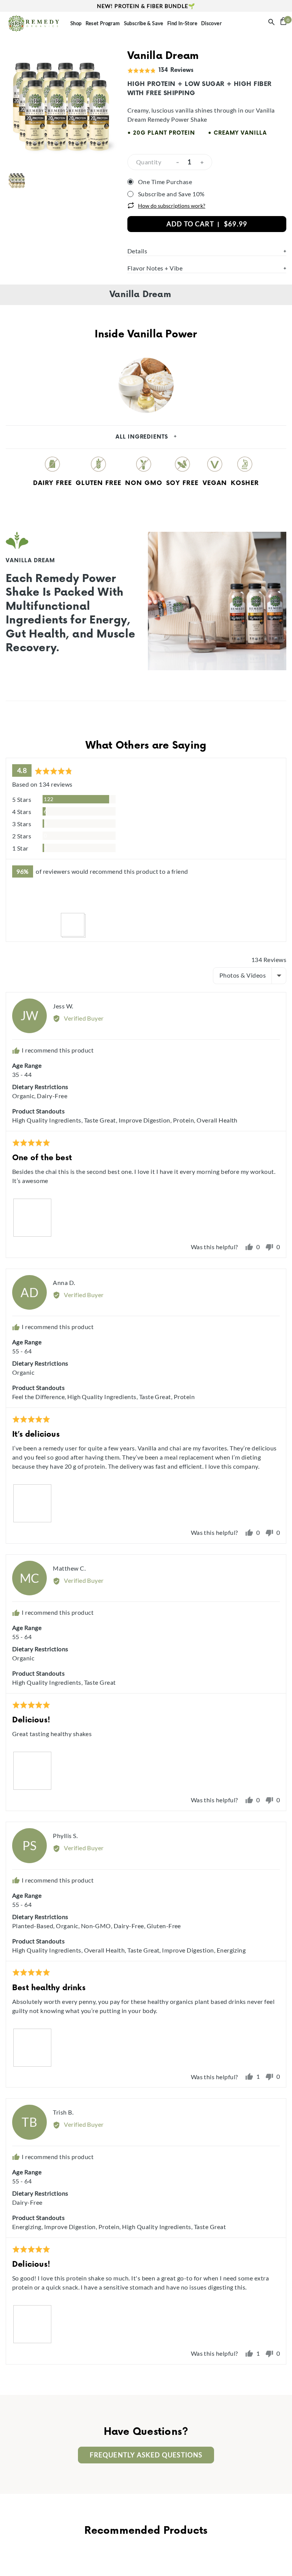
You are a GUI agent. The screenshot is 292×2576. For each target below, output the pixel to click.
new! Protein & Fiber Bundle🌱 (146, 6)
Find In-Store (182, 23)
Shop (76, 23)
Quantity (149, 162)
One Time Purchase (165, 182)
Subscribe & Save (144, 23)
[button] (24, 900)
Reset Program (103, 23)
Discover (211, 23)
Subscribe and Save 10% (171, 194)
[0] (283, 23)
